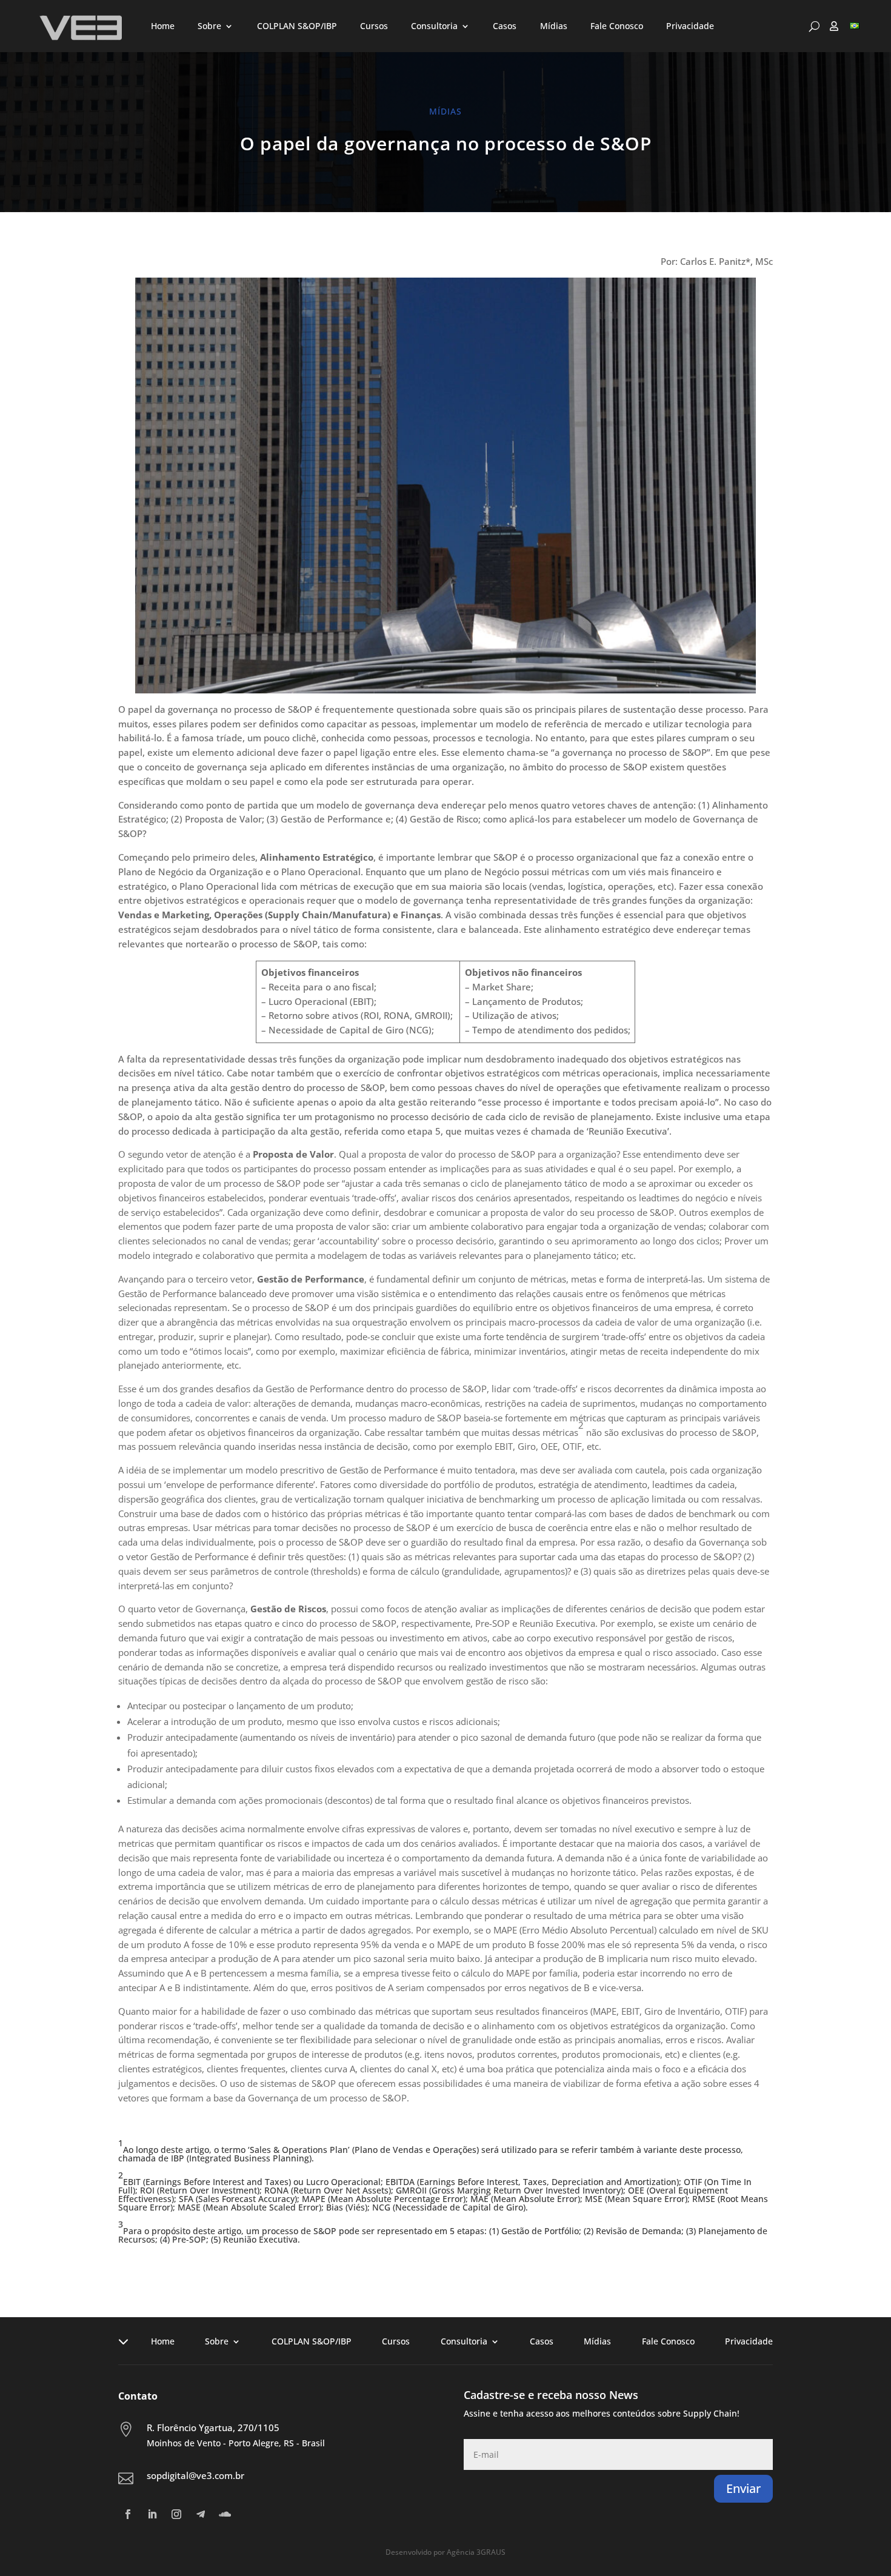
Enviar (743, 2488)
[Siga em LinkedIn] (152, 2514)
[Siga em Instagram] (176, 2514)
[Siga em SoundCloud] (225, 2514)
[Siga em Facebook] (128, 2514)
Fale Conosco (617, 26)
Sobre (209, 26)
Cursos (374, 26)
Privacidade (690, 26)
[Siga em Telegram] (201, 2514)
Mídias (554, 26)
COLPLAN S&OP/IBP (297, 26)
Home (163, 26)
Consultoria (434, 26)
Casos (505, 26)
